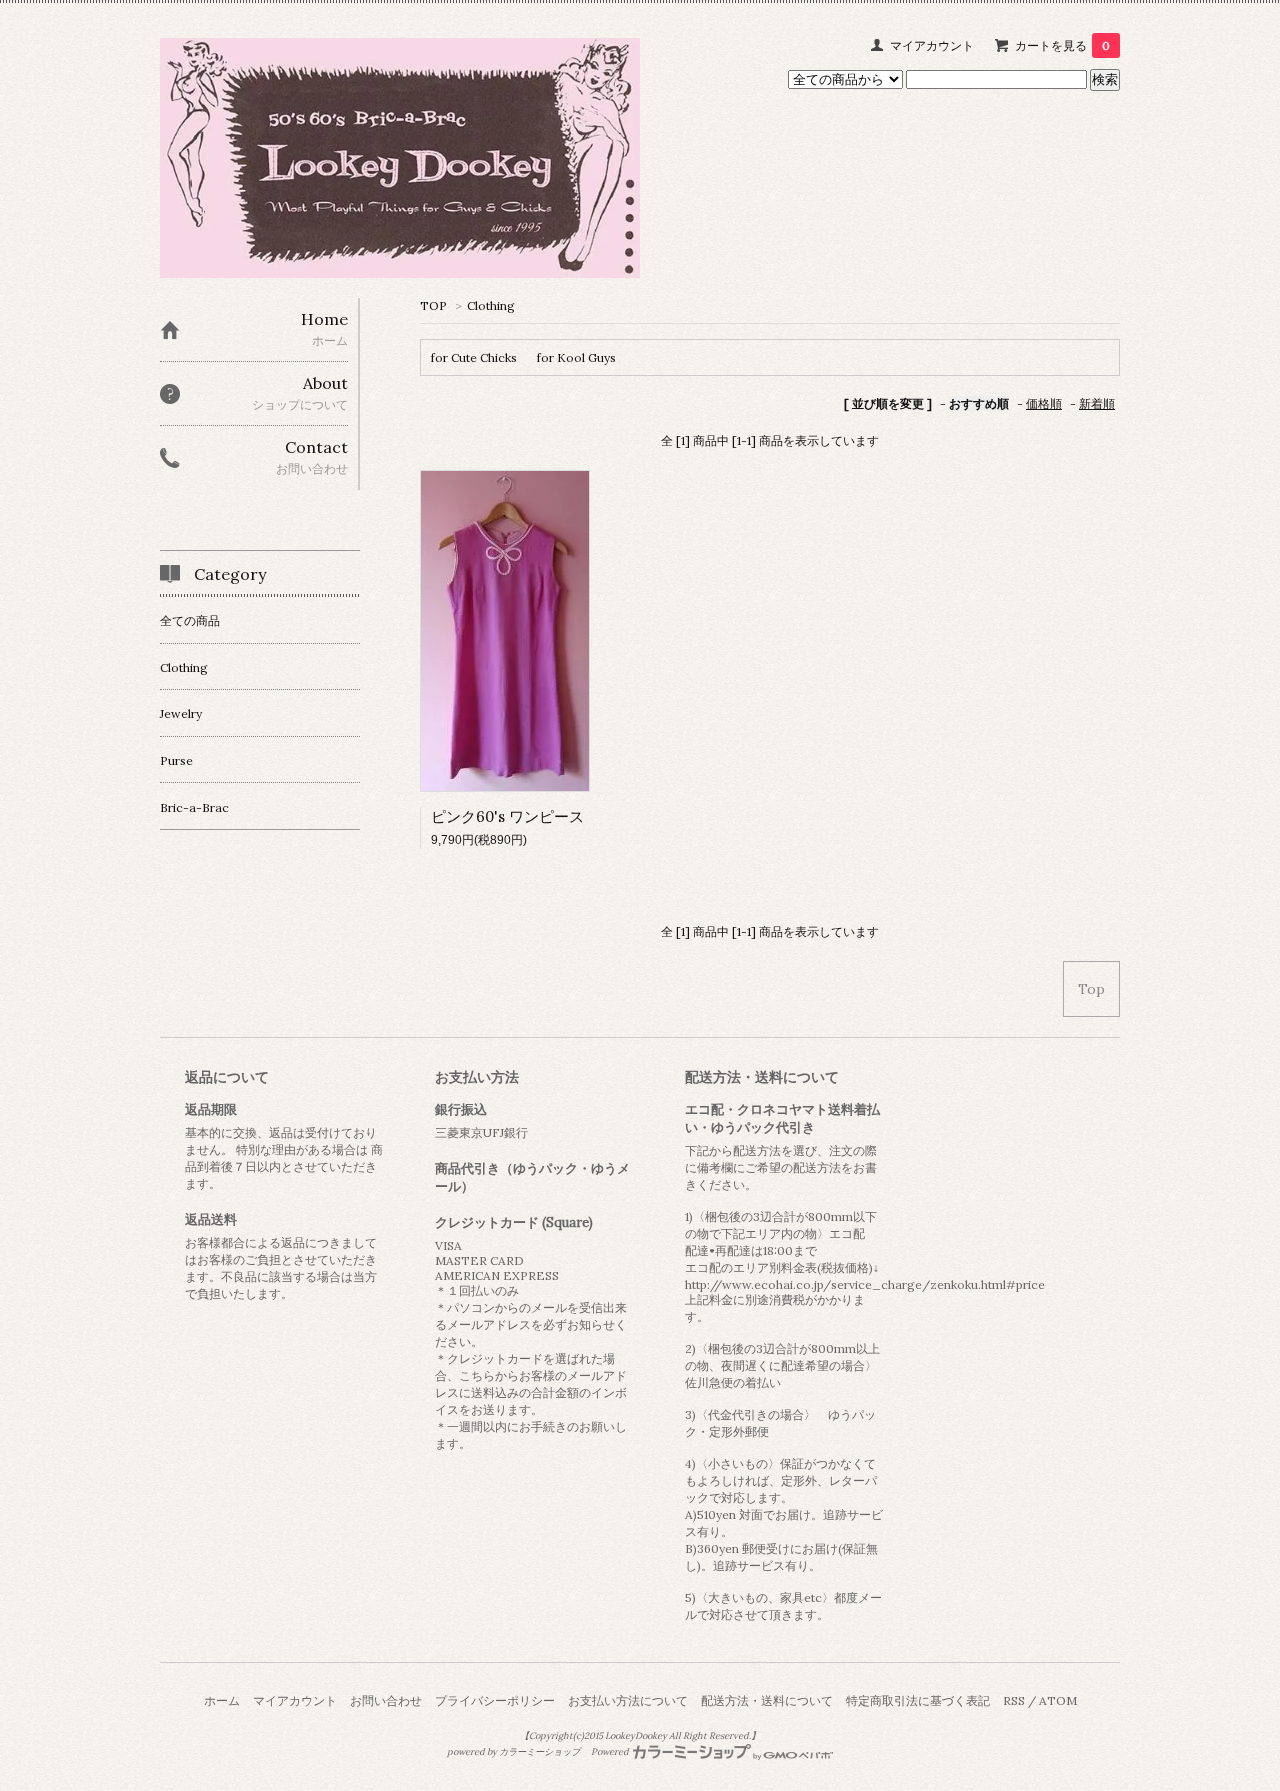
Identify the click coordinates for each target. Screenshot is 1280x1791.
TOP (433, 305)
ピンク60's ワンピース (507, 816)
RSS (1014, 1700)
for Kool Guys (576, 357)
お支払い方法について (628, 1700)
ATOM (1058, 1700)
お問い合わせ (386, 1700)
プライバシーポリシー (495, 1700)
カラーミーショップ (539, 1752)
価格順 (1044, 403)
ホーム (222, 1700)
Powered (611, 1752)
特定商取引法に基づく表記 (918, 1700)
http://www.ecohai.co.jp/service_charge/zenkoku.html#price (865, 1284)
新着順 (1097, 403)
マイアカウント (932, 45)
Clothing (491, 305)
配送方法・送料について (767, 1700)
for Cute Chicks (474, 357)
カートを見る (1062, 45)
